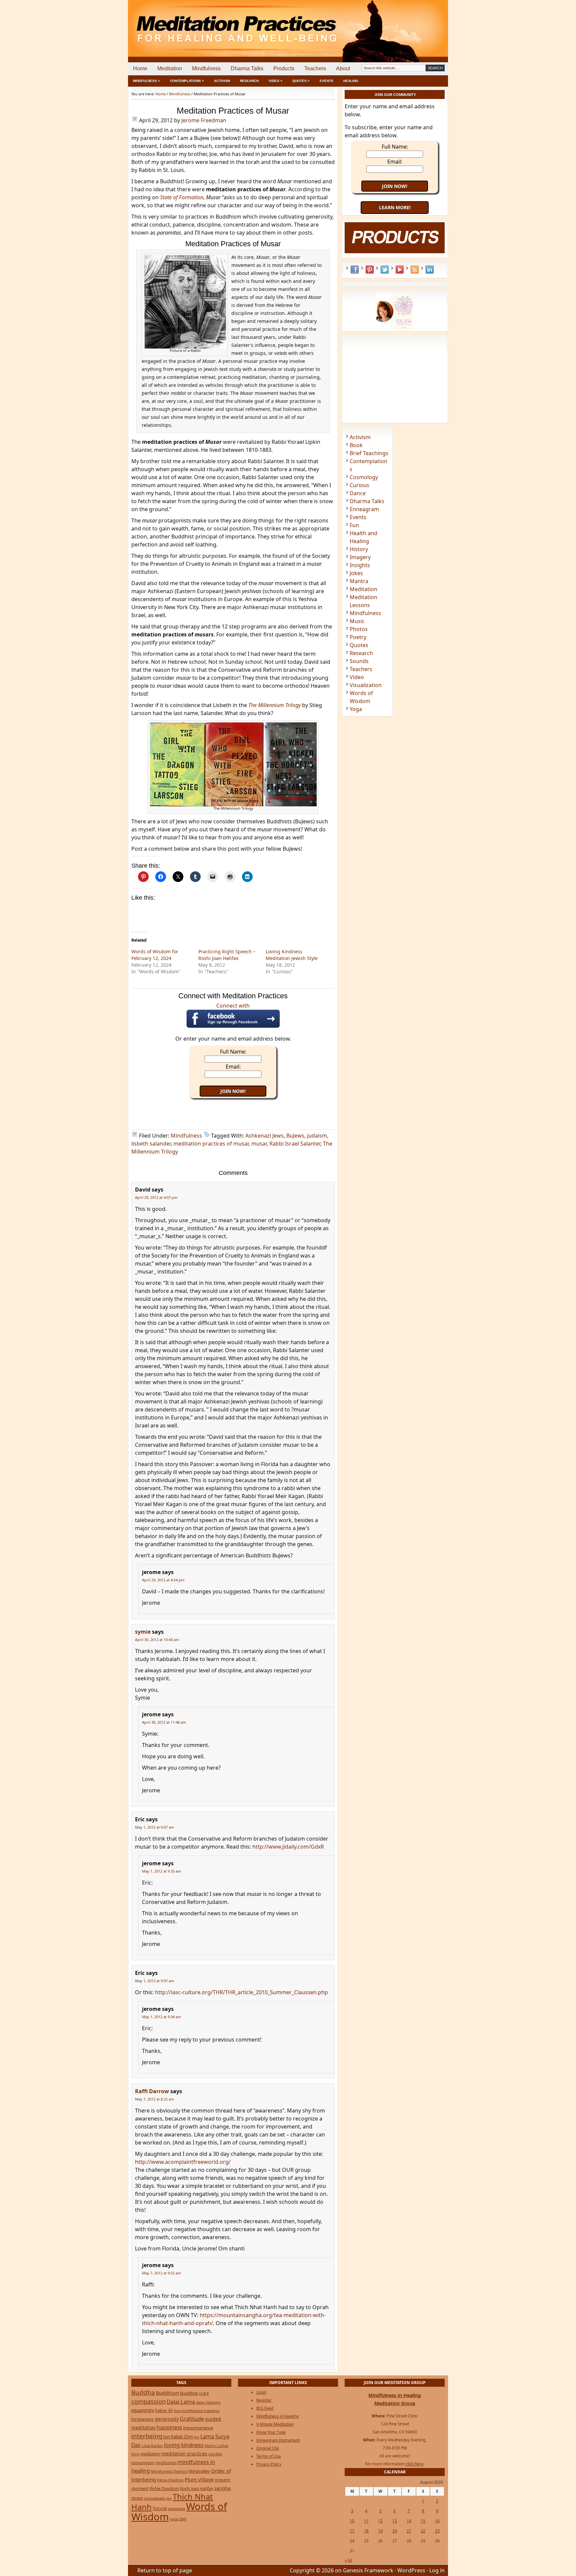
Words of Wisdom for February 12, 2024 (155, 955)
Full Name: (233, 1052)
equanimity (143, 2410)
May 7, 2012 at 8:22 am (154, 2099)
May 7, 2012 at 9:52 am (161, 2273)
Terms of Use (269, 2456)
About (343, 68)
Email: (233, 1067)
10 (352, 2521)
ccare (204, 2393)
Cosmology (364, 477)
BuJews (295, 1136)
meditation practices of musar (211, 1144)
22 (423, 2531)
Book (356, 445)
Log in (437, 2570)
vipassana (176, 2509)
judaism (317, 1136)
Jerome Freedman (204, 120)
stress (137, 2498)
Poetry (358, 637)
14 (409, 2521)
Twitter (385, 270)
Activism (222, 81)
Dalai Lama (181, 2402)
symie (143, 1632)
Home (140, 68)
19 (380, 2531)
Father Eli (164, 2411)
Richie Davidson (164, 2488)
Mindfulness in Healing (277, 2416)
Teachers (315, 68)
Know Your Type (271, 2432)
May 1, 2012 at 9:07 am (154, 1827)
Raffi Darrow (152, 2091)
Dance (358, 493)
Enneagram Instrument (278, 2440)
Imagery (360, 557)
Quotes (359, 645)
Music (357, 621)
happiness (169, 2427)
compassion (148, 2401)
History (359, 549)
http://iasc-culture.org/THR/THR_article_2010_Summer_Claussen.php (241, 1992)
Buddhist (189, 2393)
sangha (222, 2488)
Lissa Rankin (152, 2446)
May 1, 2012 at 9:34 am (161, 2017)
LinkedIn (430, 270)
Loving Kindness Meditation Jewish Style (292, 955)
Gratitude (192, 2419)
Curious (359, 485)
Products (284, 68)
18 (366, 2531)
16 (437, 2521)
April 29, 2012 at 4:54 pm (163, 1580)
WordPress (411, 2570)
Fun (354, 525)
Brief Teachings (369, 453)
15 (423, 2521)
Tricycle (160, 2508)
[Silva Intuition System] (395, 328)
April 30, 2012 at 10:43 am (157, 1640)
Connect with (233, 1006)
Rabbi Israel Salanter (295, 1144)
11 (366, 2521)
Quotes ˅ (301, 81)
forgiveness (142, 2419)
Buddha (143, 2392)
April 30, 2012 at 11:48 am (164, 1722)
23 (437, 2531)
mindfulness (166, 2463)
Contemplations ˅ (187, 81)
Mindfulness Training (169, 2471)
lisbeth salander (151, 1144)
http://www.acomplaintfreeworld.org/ (183, 2162)
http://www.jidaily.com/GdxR (288, 1847)
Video (357, 677)
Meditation (170, 68)
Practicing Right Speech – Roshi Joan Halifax (227, 955)
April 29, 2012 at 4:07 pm (156, 1197)
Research (249, 81)
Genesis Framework (368, 2570)
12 (380, 2521)
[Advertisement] (420, 23)
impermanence (198, 2428)
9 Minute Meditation (275, 2424)
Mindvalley (199, 2471)
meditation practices (184, 2454)
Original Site (268, 2448)
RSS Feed (415, 270)
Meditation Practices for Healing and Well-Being (205, 23)
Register (264, 2400)
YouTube (400, 270)
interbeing (147, 2436)
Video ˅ (275, 81)
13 (395, 2521)
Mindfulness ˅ (146, 81)
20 (395, 2531)
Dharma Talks (247, 68)
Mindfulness (206, 68)
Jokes (356, 573)
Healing (351, 81)
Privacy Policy (269, 2464)
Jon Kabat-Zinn (178, 2437)
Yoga (356, 709)
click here (414, 2464)
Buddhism (167, 2393)
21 (409, 2531)
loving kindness (184, 2445)
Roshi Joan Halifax (196, 2488)
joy (197, 2437)
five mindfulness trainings (196, 2411)
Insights (360, 565)
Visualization (366, 685)
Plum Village (199, 2479)
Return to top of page (165, 2570)
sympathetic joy (158, 2498)
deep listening (208, 2402)
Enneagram (364, 509)
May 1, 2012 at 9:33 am (161, 1871)
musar (259, 1144)
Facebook (355, 270)
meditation (150, 2454)
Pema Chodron (170, 2480)
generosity (167, 2419)
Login (261, 2392)
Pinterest (370, 270)
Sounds (359, 661)
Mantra (359, 581)
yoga (174, 2519)
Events (326, 81)
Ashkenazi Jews (264, 1136)
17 (352, 2531)
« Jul (348, 2560)
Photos (359, 629)
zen (183, 2519)
